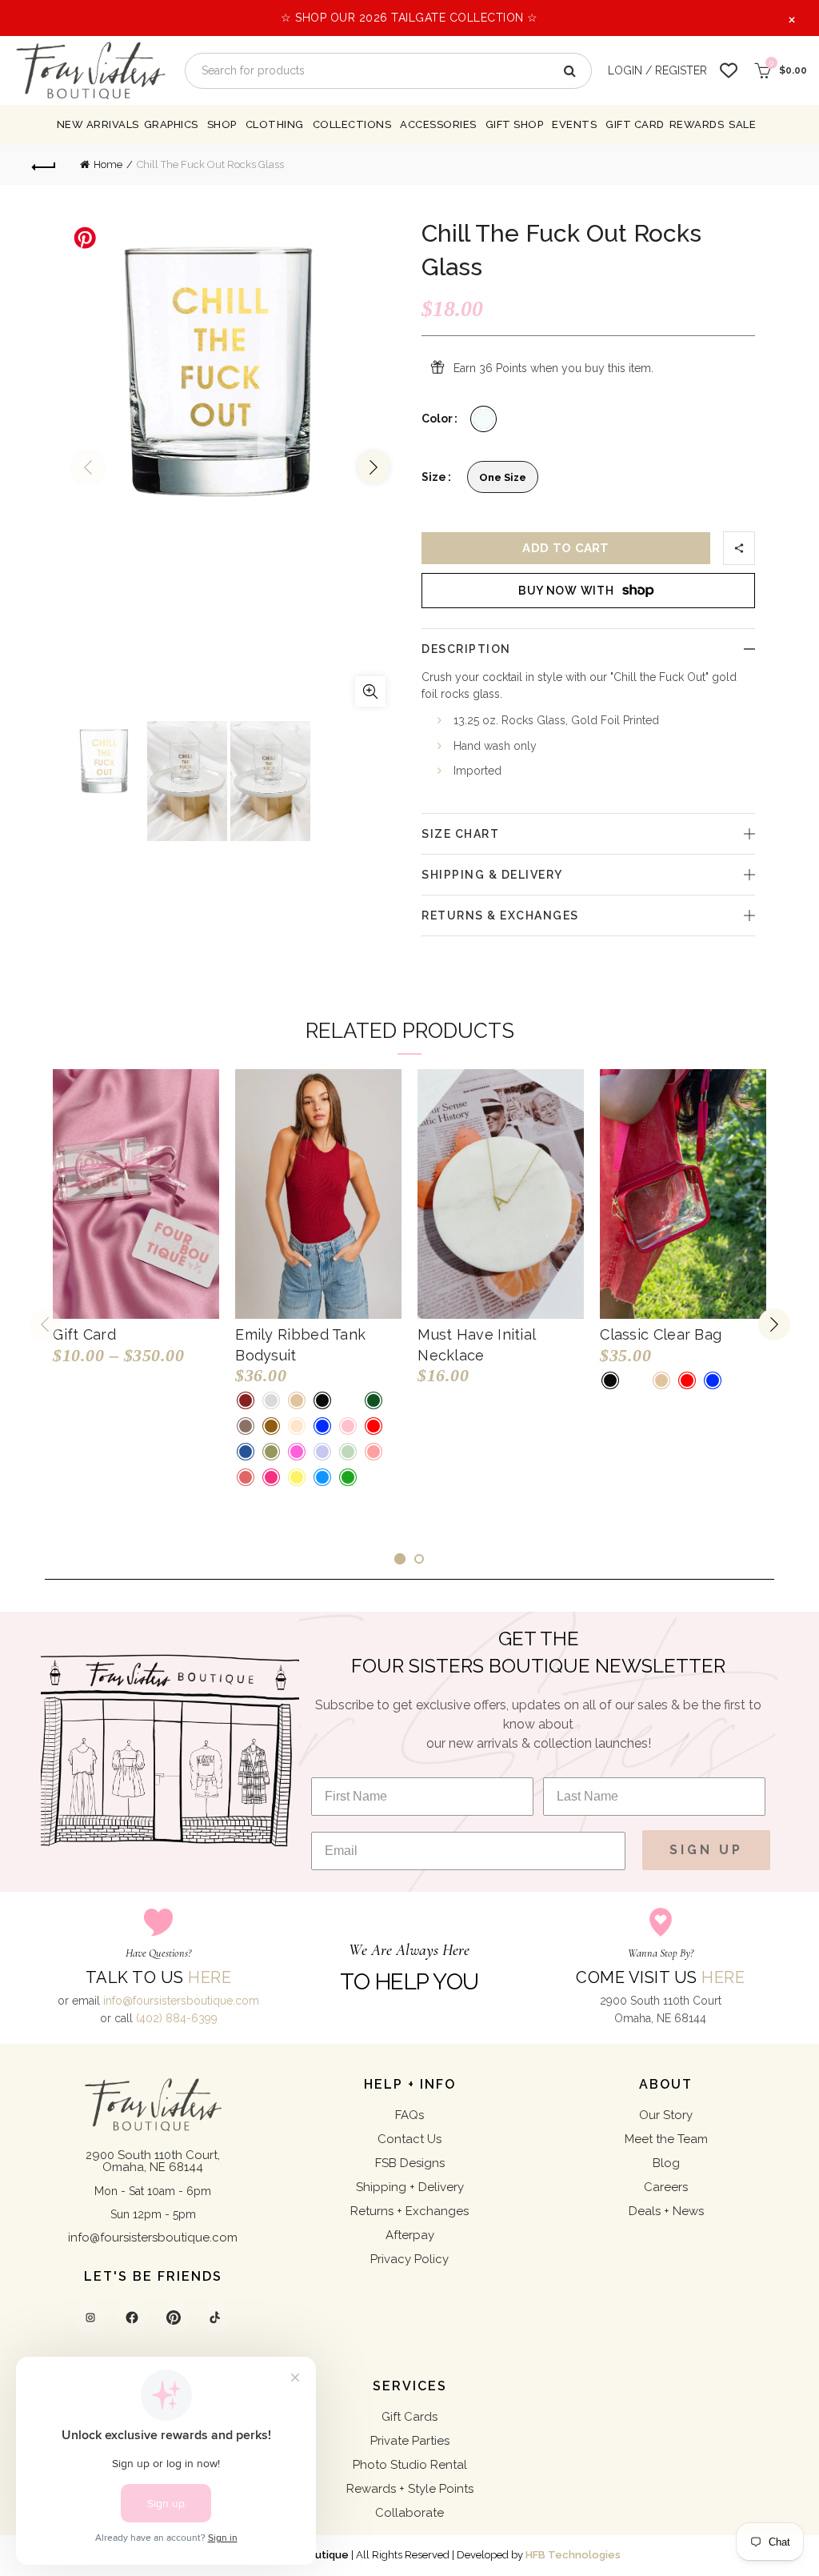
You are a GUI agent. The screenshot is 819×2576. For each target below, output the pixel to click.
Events (574, 124)
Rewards (697, 124)
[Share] (739, 548)
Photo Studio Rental (410, 2465)
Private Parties (410, 2441)
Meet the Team (666, 2139)
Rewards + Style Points (410, 2489)
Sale (742, 124)
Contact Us (409, 2139)
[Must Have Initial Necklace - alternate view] (501, 1194)
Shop (222, 124)
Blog (666, 2163)
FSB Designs (410, 2163)
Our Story (666, 2115)
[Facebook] (132, 2318)
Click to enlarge (370, 691)
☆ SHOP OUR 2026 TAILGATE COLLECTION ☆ (409, 18)
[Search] (569, 71)
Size (434, 477)
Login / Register (657, 70)
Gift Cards (409, 2417)
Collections (352, 124)
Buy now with (566, 591)
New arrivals (98, 124)
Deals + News (666, 2211)
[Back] (45, 165)
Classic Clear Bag (661, 1334)
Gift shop (515, 124)
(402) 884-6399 (177, 2018)
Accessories (438, 124)
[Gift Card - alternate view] (136, 1194)
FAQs (409, 2115)
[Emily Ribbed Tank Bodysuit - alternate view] (318, 1194)
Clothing (275, 124)
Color (437, 419)
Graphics (171, 124)
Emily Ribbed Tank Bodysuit (300, 1344)
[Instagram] (90, 2318)
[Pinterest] (174, 2318)
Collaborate (409, 2513)
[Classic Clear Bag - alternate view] (683, 1194)
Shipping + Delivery (410, 2187)
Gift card (635, 124)
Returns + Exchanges (409, 2211)
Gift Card (84, 1334)
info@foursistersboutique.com (181, 2001)
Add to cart (565, 548)
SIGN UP (706, 1850)
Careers (666, 2187)
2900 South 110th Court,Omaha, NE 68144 (153, 2161)
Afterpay (410, 2235)
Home (108, 164)
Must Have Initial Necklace (476, 1344)
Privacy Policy (409, 2259)
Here (210, 1977)
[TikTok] (215, 2318)
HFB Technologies (573, 2555)
